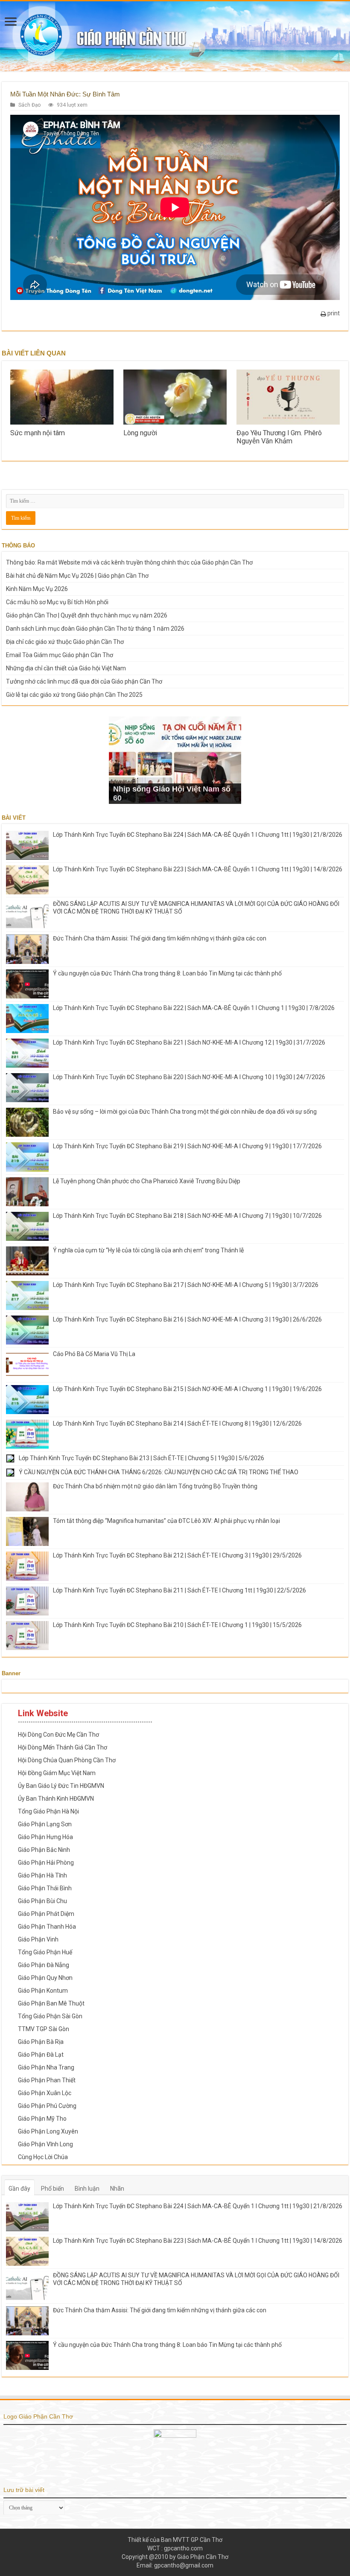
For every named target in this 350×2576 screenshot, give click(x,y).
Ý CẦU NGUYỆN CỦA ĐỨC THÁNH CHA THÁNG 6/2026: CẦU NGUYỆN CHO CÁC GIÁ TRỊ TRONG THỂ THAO (159, 1472)
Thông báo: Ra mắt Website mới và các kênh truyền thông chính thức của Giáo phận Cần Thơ (129, 562)
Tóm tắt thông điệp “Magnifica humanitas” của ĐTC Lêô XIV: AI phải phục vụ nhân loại (166, 1521)
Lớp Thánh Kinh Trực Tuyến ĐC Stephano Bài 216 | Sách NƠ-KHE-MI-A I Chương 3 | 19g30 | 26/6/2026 (187, 1319)
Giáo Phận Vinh (38, 1939)
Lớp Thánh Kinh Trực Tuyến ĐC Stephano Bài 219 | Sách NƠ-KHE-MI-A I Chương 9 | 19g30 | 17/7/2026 (187, 1146)
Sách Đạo (29, 105)
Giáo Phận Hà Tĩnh (42, 1875)
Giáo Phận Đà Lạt (41, 2055)
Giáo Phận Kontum (43, 1991)
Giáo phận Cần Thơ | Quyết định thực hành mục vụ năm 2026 (87, 615)
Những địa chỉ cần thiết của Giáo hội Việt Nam (66, 668)
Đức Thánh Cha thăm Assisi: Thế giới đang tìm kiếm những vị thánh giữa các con (160, 938)
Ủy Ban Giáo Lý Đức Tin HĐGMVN (61, 1786)
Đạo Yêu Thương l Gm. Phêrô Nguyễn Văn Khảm (279, 437)
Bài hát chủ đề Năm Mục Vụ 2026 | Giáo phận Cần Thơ (77, 576)
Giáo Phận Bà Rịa (41, 2042)
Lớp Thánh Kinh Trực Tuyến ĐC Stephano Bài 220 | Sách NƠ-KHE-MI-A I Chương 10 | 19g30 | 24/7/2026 (189, 1077)
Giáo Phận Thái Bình (45, 1888)
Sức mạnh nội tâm (38, 433)
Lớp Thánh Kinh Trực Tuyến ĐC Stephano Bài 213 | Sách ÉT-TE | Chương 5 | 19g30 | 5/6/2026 (141, 1458)
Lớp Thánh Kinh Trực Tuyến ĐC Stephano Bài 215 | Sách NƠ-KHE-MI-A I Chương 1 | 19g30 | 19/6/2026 (187, 1389)
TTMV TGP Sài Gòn (44, 2029)
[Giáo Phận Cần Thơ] (175, 36)
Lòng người (140, 433)
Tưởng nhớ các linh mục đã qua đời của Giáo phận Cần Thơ (84, 681)
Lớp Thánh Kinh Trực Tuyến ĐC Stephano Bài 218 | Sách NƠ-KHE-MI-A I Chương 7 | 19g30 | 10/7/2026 (187, 1216)
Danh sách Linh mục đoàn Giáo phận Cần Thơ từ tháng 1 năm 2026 (95, 629)
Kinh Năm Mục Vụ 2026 (37, 589)
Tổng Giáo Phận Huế (45, 1952)
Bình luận (87, 2189)
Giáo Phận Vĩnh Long (45, 2144)
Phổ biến (52, 2189)
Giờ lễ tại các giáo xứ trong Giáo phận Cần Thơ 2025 (74, 695)
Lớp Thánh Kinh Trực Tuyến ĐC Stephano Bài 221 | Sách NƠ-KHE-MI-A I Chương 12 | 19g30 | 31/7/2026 (189, 1042)
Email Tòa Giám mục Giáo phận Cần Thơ (60, 655)
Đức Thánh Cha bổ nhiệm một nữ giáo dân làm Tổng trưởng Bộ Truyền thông (155, 1486)
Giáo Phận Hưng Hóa (45, 1837)
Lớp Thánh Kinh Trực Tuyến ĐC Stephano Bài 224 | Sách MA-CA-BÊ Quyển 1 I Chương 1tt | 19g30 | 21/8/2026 (198, 835)
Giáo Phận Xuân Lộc (45, 2093)
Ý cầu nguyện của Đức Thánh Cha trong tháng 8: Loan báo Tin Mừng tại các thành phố (167, 973)
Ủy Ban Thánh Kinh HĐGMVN (56, 1799)
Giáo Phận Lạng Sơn (45, 1824)
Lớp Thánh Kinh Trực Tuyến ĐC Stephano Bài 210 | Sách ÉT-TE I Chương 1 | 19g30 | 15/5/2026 (177, 1625)
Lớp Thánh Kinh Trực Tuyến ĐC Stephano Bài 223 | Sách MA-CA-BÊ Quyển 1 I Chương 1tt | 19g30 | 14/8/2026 (198, 869)
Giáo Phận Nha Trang (46, 2067)
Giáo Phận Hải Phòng (46, 1863)
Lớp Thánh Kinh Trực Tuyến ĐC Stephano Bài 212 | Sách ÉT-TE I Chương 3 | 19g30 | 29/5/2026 (177, 1555)
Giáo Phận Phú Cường (47, 2106)
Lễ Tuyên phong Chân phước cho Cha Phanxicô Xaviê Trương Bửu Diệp (147, 1181)
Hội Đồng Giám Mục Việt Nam (57, 1773)
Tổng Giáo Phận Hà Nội (48, 1811)
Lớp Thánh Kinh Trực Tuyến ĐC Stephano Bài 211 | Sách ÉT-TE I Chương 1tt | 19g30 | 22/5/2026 (179, 1590)
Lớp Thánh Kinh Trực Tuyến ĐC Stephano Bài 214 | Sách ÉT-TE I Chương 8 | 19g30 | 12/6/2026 (177, 1423)
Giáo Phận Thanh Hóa (47, 1927)
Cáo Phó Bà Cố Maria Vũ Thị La (94, 1354)
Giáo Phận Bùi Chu (42, 1901)
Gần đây (19, 2189)
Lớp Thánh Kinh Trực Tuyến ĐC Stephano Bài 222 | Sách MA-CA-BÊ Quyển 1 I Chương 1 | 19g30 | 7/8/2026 (194, 1008)
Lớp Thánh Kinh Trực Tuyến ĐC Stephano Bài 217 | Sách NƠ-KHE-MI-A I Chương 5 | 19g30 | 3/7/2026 (186, 1285)
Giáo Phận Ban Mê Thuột (51, 2003)
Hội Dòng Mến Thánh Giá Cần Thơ (63, 1747)
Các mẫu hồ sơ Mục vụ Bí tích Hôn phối (57, 602)
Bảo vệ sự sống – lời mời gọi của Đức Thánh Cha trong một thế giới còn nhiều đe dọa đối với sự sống (185, 1112)
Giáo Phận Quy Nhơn (45, 1978)
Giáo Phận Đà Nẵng (44, 1965)
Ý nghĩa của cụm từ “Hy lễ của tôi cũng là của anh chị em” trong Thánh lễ (148, 1250)
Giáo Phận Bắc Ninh (44, 1850)
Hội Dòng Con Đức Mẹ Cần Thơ (58, 1735)
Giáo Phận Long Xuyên (48, 2131)
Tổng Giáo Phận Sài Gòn (50, 2016)
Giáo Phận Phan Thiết (47, 2080)
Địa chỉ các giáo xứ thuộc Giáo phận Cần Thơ (65, 642)
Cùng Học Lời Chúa (43, 2157)
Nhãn (117, 2189)
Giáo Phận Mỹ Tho (42, 2119)
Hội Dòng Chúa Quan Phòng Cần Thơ (67, 1760)
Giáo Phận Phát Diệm (46, 1914)
